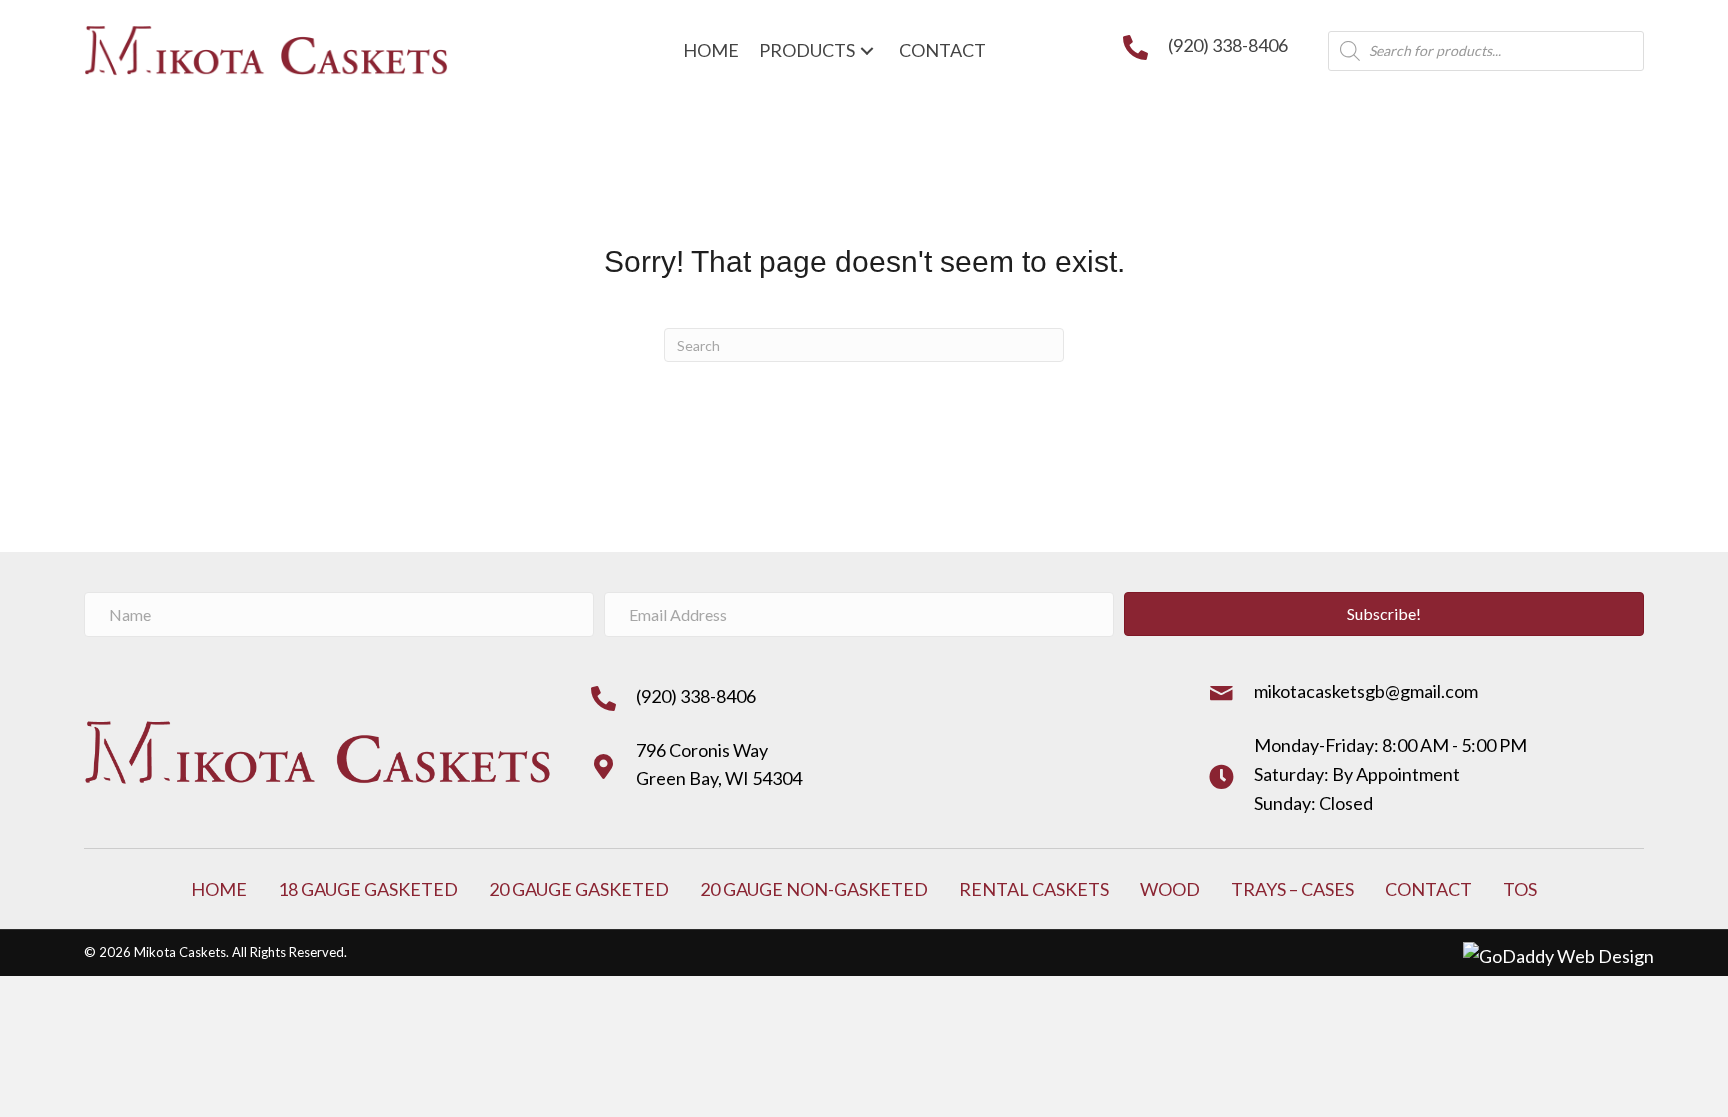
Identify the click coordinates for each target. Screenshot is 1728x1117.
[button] (1384, 614)
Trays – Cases (1292, 889)
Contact (1428, 889)
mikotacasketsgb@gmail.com (1366, 691)
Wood (1170, 889)
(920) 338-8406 (1228, 45)
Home (219, 889)
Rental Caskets (1034, 889)
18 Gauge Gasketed (368, 889)
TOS (1520, 889)
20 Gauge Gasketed (579, 889)
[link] (711, 50)
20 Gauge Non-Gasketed (814, 889)
